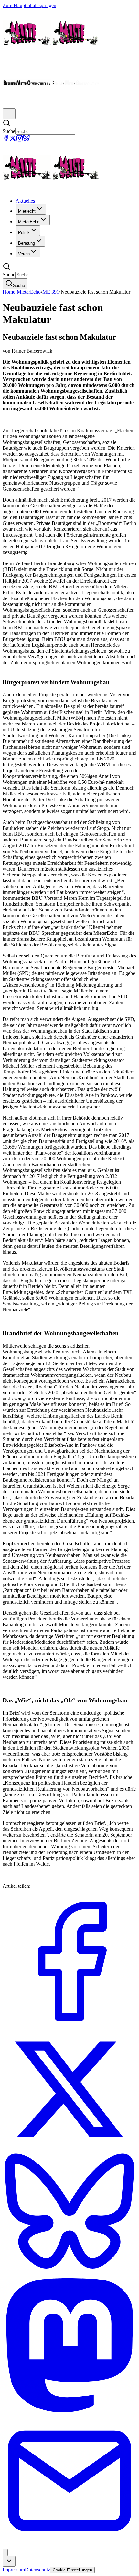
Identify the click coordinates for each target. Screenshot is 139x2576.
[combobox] (9, 2561)
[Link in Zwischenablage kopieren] (5, 2553)
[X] (13, 140)
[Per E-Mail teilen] (69, 2546)
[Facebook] (6, 140)
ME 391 (51, 292)
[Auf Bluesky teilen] (69, 2275)
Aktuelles (25, 201)
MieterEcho (29, 292)
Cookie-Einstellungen (72, 2570)
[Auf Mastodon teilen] (69, 2411)
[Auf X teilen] (69, 2148)
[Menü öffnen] (9, 114)
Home (9, 292)
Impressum (14, 2570)
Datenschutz (37, 2570)
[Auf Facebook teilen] (69, 2027)
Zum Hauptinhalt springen (29, 5)
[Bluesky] (26, 140)
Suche (9, 131)
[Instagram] (20, 140)
